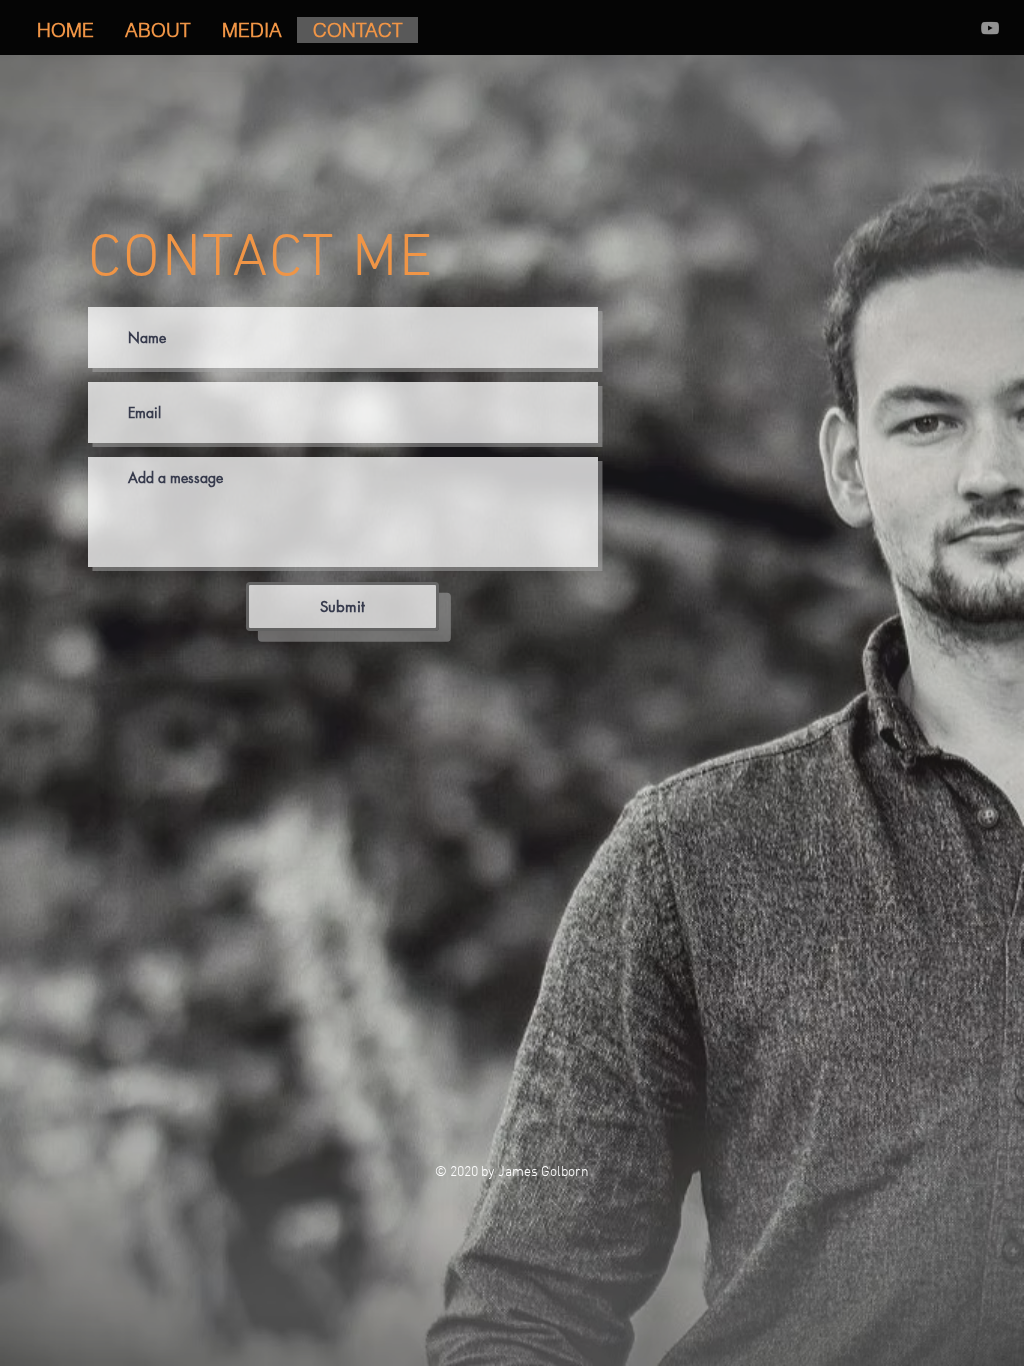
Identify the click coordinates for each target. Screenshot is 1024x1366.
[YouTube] (990, 28)
